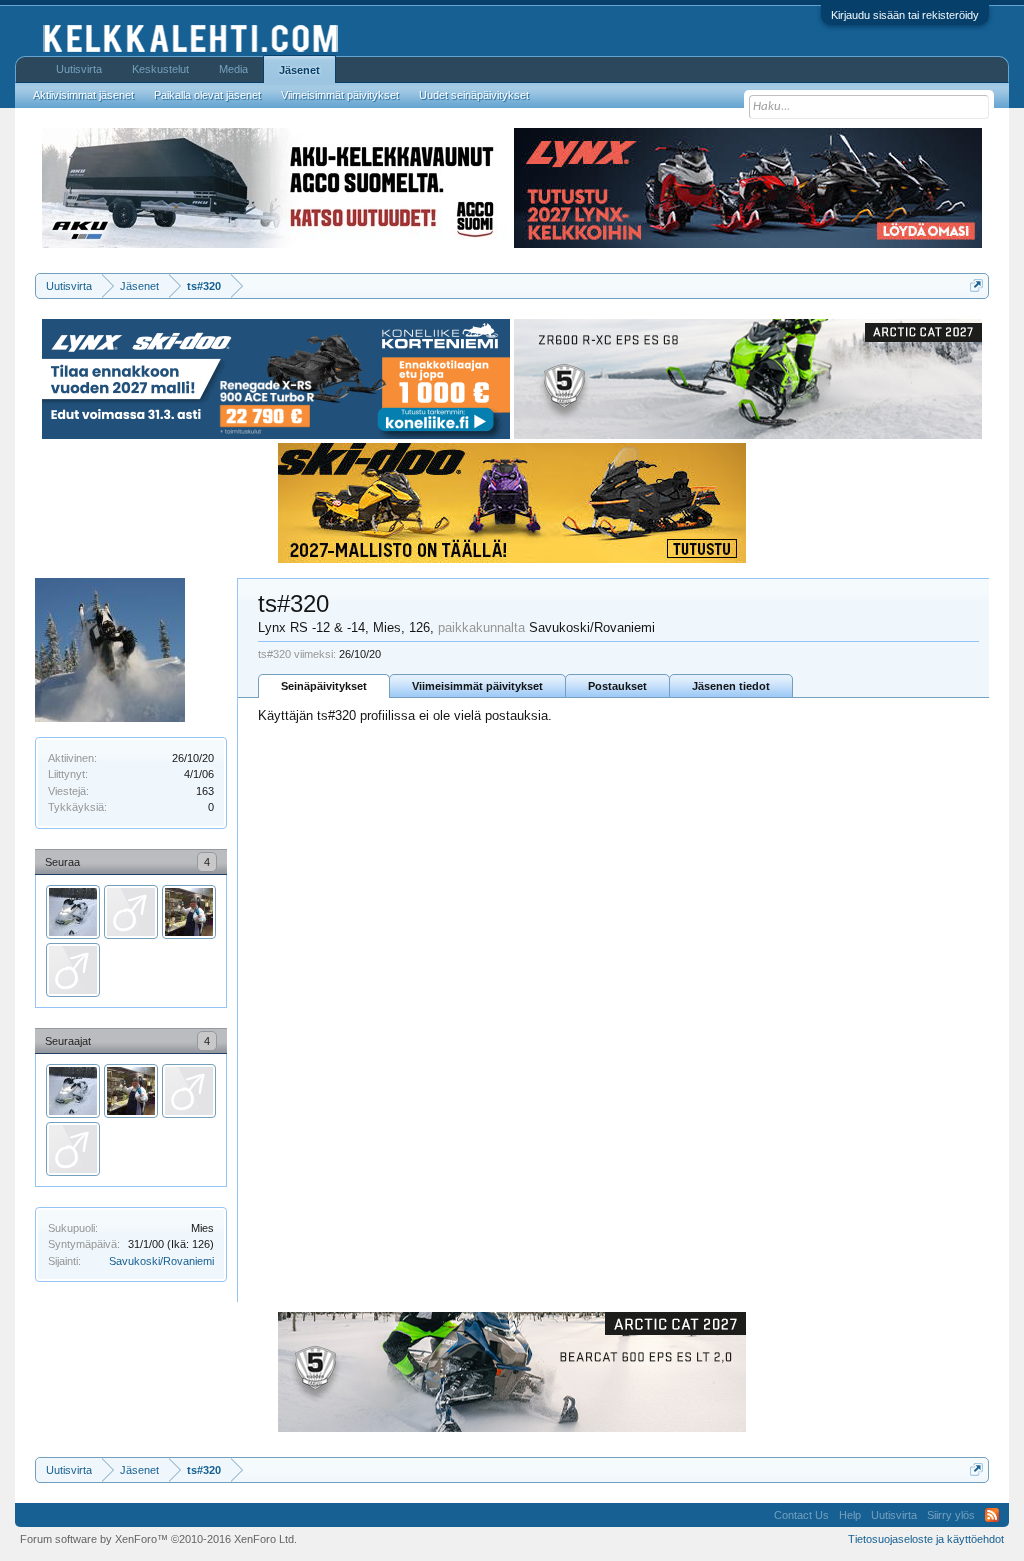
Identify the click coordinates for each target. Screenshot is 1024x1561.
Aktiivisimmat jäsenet (83, 95)
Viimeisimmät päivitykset (477, 686)
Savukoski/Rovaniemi (161, 1261)
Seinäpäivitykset (324, 686)
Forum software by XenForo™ (158, 1539)
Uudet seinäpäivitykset (474, 95)
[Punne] (131, 912)
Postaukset (617, 686)
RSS (992, 1515)
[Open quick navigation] (976, 285)
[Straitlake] (73, 970)
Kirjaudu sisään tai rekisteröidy (905, 15)
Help (850, 1515)
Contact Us (801, 1515)
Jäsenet (299, 70)
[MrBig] (189, 912)
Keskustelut (160, 69)
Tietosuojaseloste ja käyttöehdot (926, 1539)
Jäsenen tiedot (731, 686)
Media (233, 69)
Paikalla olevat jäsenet (207, 95)
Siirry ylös (951, 1515)
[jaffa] (73, 912)
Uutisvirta (79, 69)
